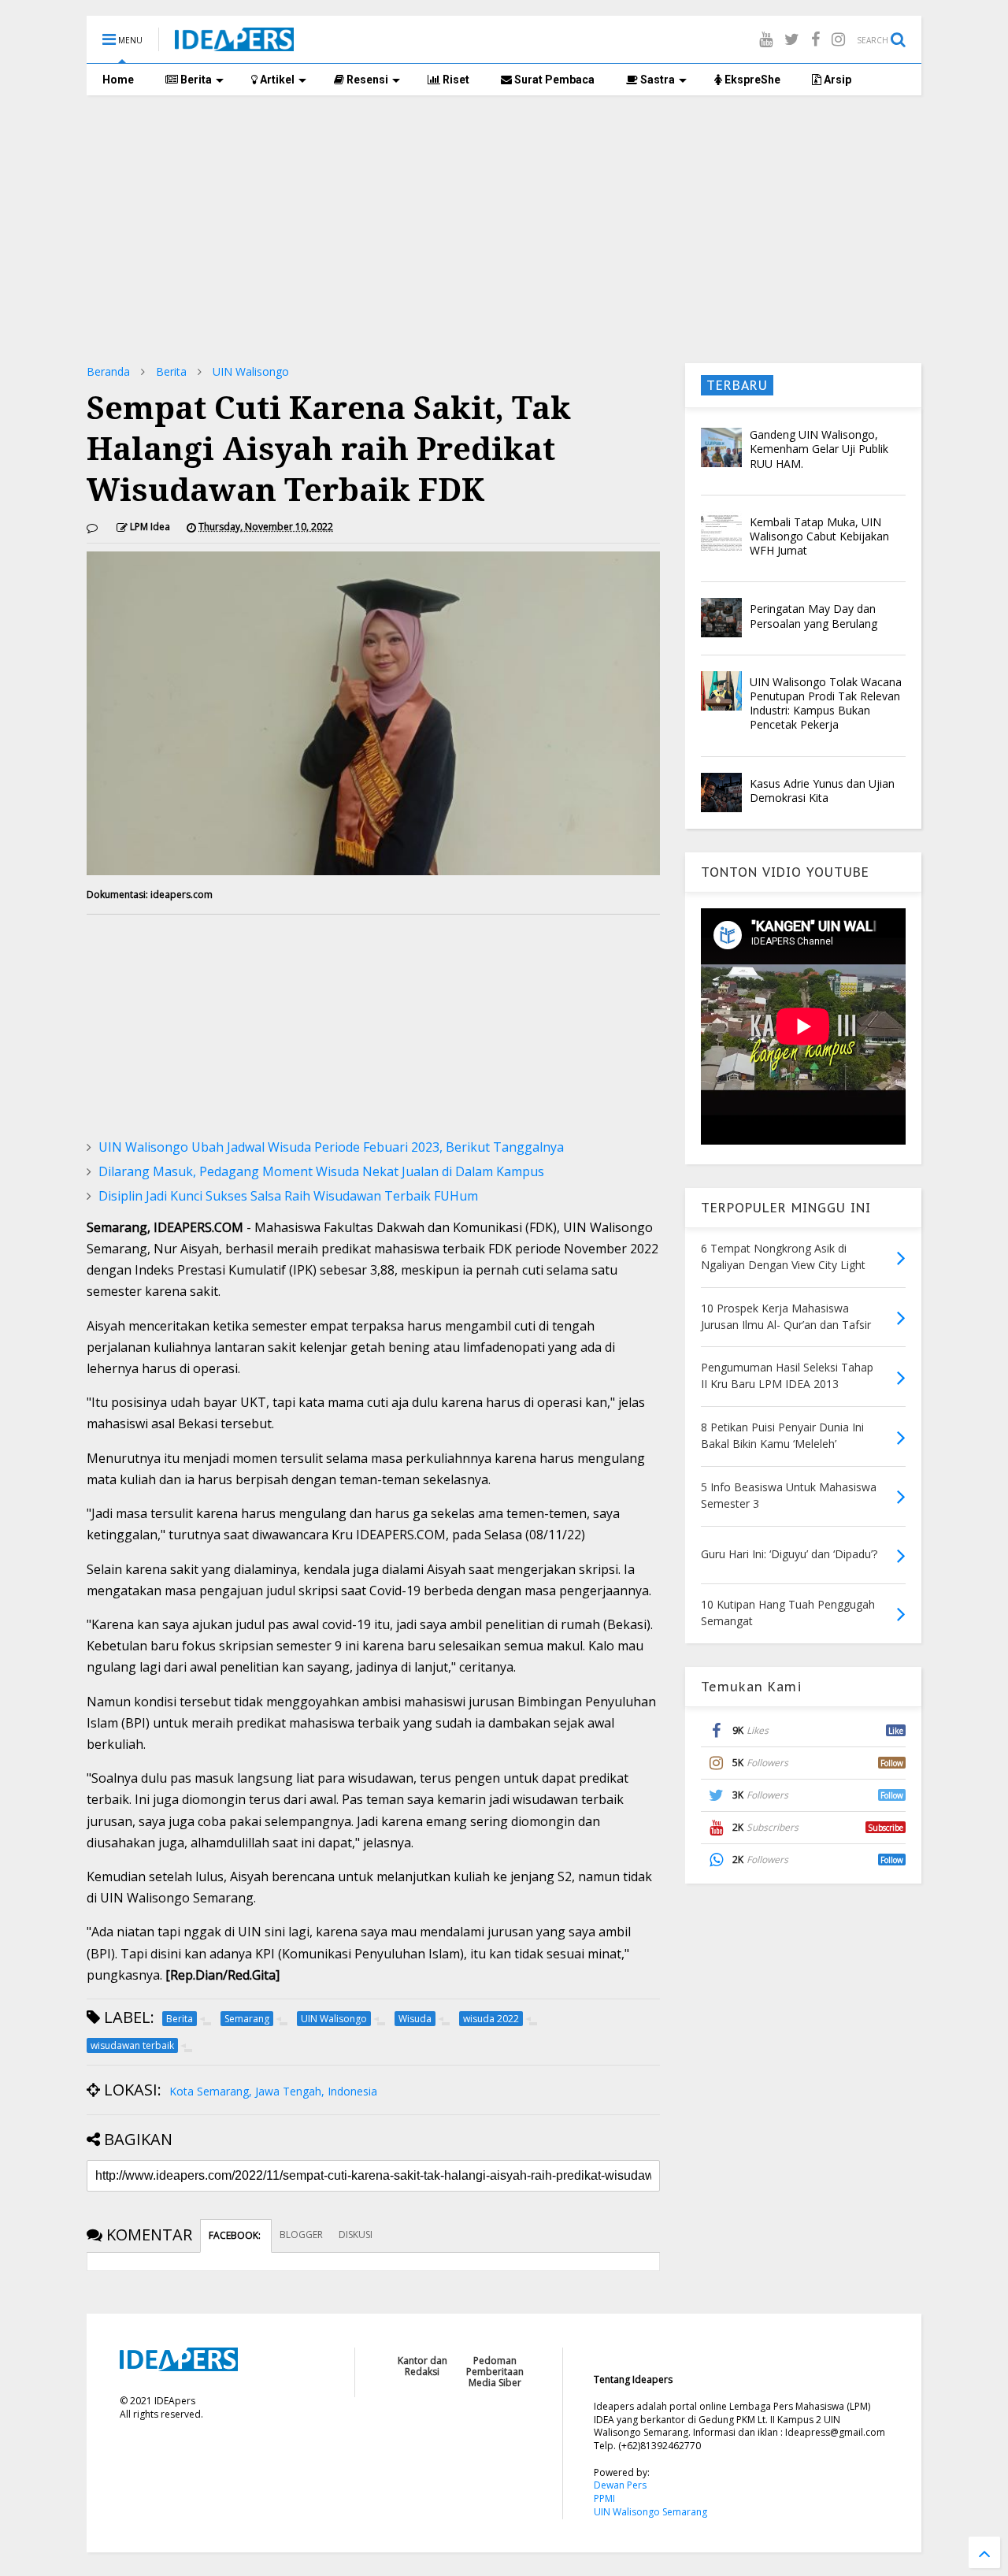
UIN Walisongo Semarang (650, 2512)
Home (118, 80)
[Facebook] (815, 39)
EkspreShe (751, 80)
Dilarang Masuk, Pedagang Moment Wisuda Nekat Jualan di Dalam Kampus (321, 1171)
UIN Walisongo (251, 371)
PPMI (604, 2498)
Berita (195, 80)
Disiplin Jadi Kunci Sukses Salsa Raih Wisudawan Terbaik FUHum (288, 1196)
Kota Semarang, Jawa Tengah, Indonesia (273, 2091)
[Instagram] (838, 39)
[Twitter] (792, 39)
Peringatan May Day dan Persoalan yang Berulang (813, 616)
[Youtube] (766, 39)
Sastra (656, 80)
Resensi (366, 80)
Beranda (108, 371)
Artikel (276, 80)
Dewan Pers (620, 2485)
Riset (455, 80)
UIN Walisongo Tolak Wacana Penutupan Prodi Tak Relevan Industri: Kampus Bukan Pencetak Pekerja (826, 703)
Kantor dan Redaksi (422, 2366)
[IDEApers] (234, 43)
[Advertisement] (504, 229)
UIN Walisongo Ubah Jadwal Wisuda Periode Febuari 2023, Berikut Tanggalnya (331, 1147)
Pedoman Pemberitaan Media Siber (495, 2372)
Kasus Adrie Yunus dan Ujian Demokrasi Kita (822, 791)
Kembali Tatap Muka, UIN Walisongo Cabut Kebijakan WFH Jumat (819, 536)
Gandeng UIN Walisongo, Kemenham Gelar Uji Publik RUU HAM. (819, 449)
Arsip (836, 80)
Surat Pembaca (553, 80)
